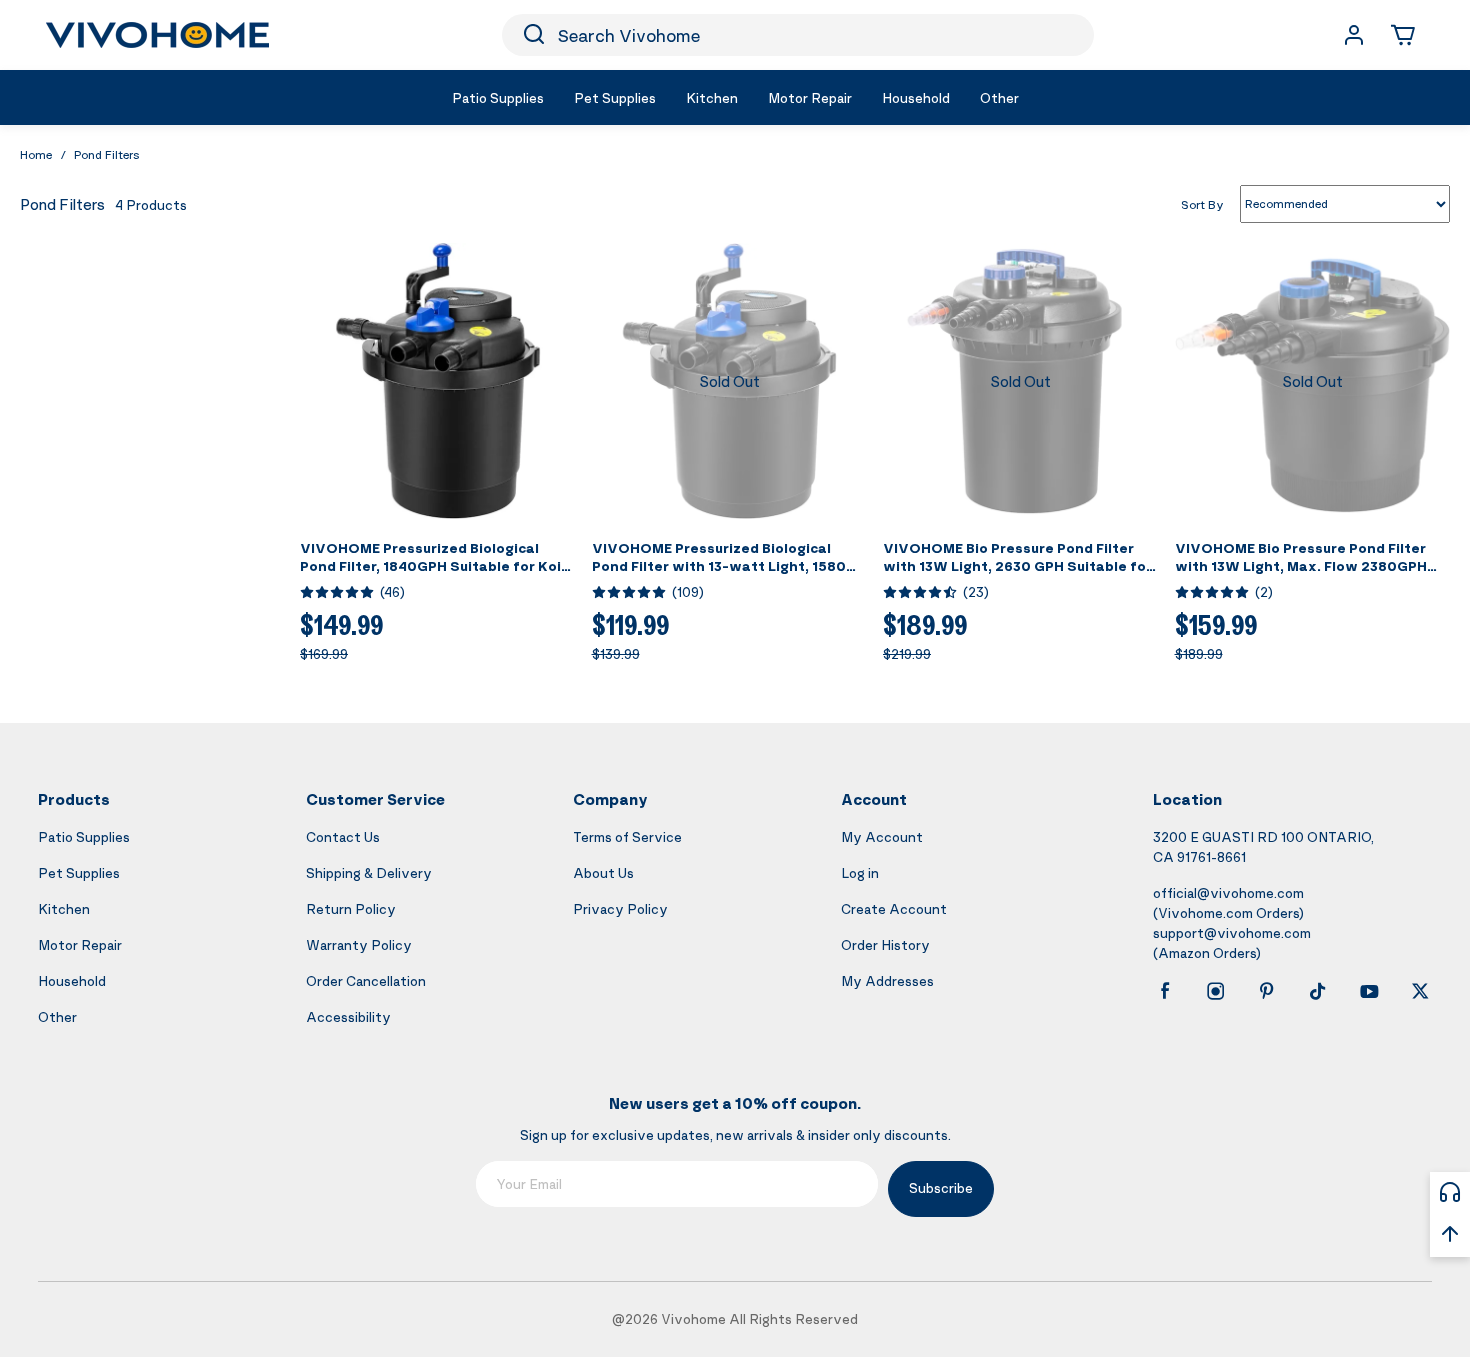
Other (57, 1016)
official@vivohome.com (1228, 892)
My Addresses (887, 980)
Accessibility (348, 1016)
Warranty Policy (359, 944)
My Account (882, 836)
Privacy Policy (620, 908)
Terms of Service (627, 836)
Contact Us (343, 836)
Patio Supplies (84, 836)
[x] (1420, 991)
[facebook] (1165, 991)
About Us (603, 872)
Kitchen (64, 908)
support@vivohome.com (1232, 932)
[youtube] (1369, 991)
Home (36, 154)
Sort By (1202, 203)
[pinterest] (1267, 991)
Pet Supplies (79, 872)
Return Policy (351, 908)
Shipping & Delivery (369, 872)
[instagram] (1216, 991)
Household (72, 980)
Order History (885, 944)
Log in (860, 872)
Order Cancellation (366, 980)
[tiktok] (1318, 991)
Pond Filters (107, 154)
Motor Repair (80, 944)
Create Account (894, 908)
